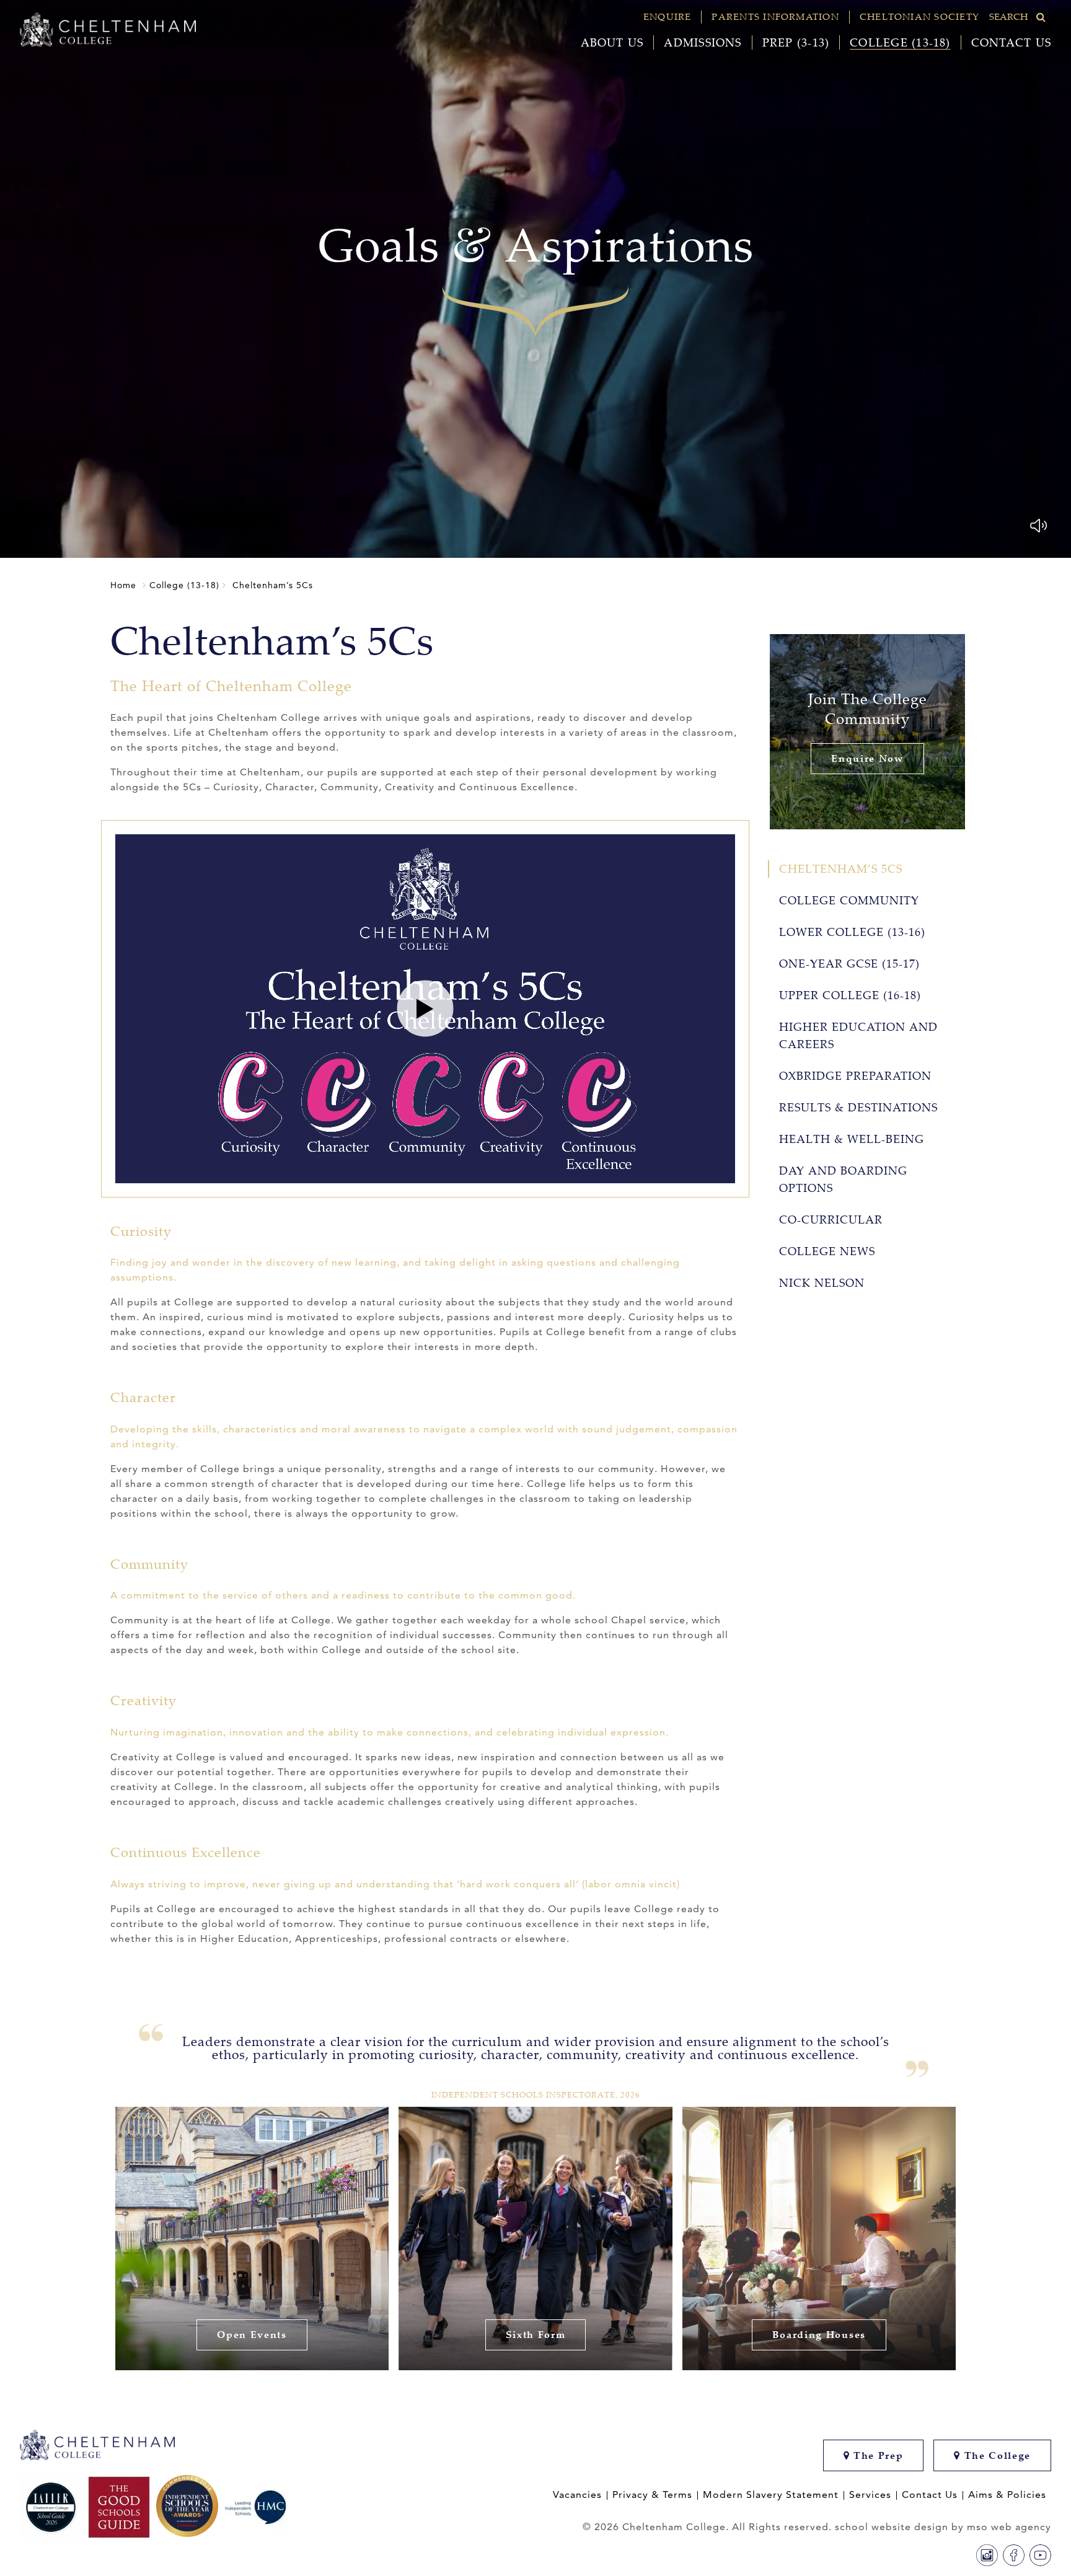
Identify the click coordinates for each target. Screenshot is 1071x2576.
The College (996, 2455)
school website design (892, 2527)
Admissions (703, 42)
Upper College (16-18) (850, 995)
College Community (849, 900)
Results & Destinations (858, 1107)
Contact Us (1011, 42)
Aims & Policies (1007, 2495)
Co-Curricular (831, 1220)
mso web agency (1009, 2527)
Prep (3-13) (796, 42)
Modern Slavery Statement (771, 2495)
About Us (612, 42)
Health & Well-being (852, 1139)
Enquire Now (867, 758)
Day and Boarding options (843, 1179)
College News (827, 1251)
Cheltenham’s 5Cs (841, 869)
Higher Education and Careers (858, 1035)
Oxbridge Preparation (855, 1076)
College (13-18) (900, 42)
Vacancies (577, 2495)
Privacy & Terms (652, 2495)
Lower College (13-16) (852, 932)
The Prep (876, 2455)
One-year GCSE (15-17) (849, 964)
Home (123, 585)
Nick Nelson (822, 1283)
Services (870, 2495)
